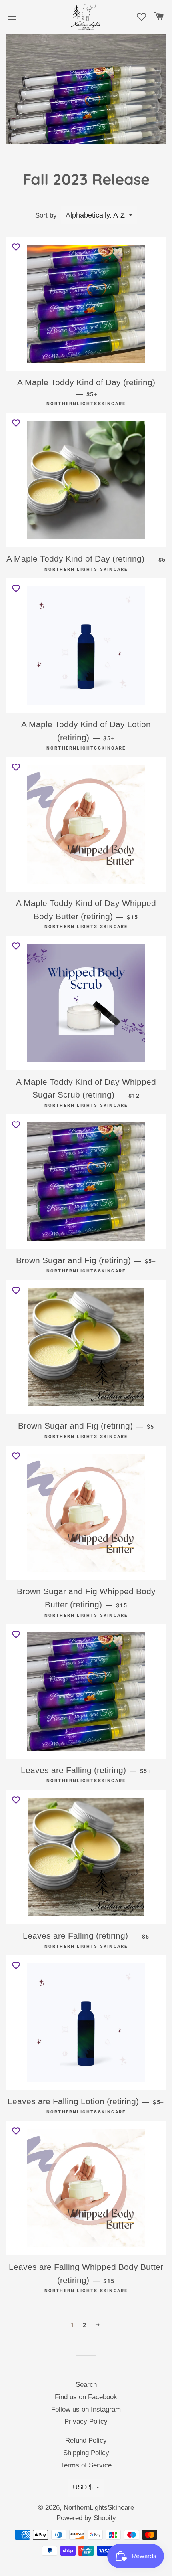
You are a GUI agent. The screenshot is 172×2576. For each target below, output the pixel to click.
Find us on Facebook (86, 2397)
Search (86, 2385)
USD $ (83, 2487)
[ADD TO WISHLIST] (16, 247)
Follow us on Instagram (86, 2409)
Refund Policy (86, 2440)
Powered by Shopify (86, 2518)
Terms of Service (86, 2465)
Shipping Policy (86, 2453)
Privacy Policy (86, 2421)
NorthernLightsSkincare (99, 2508)
